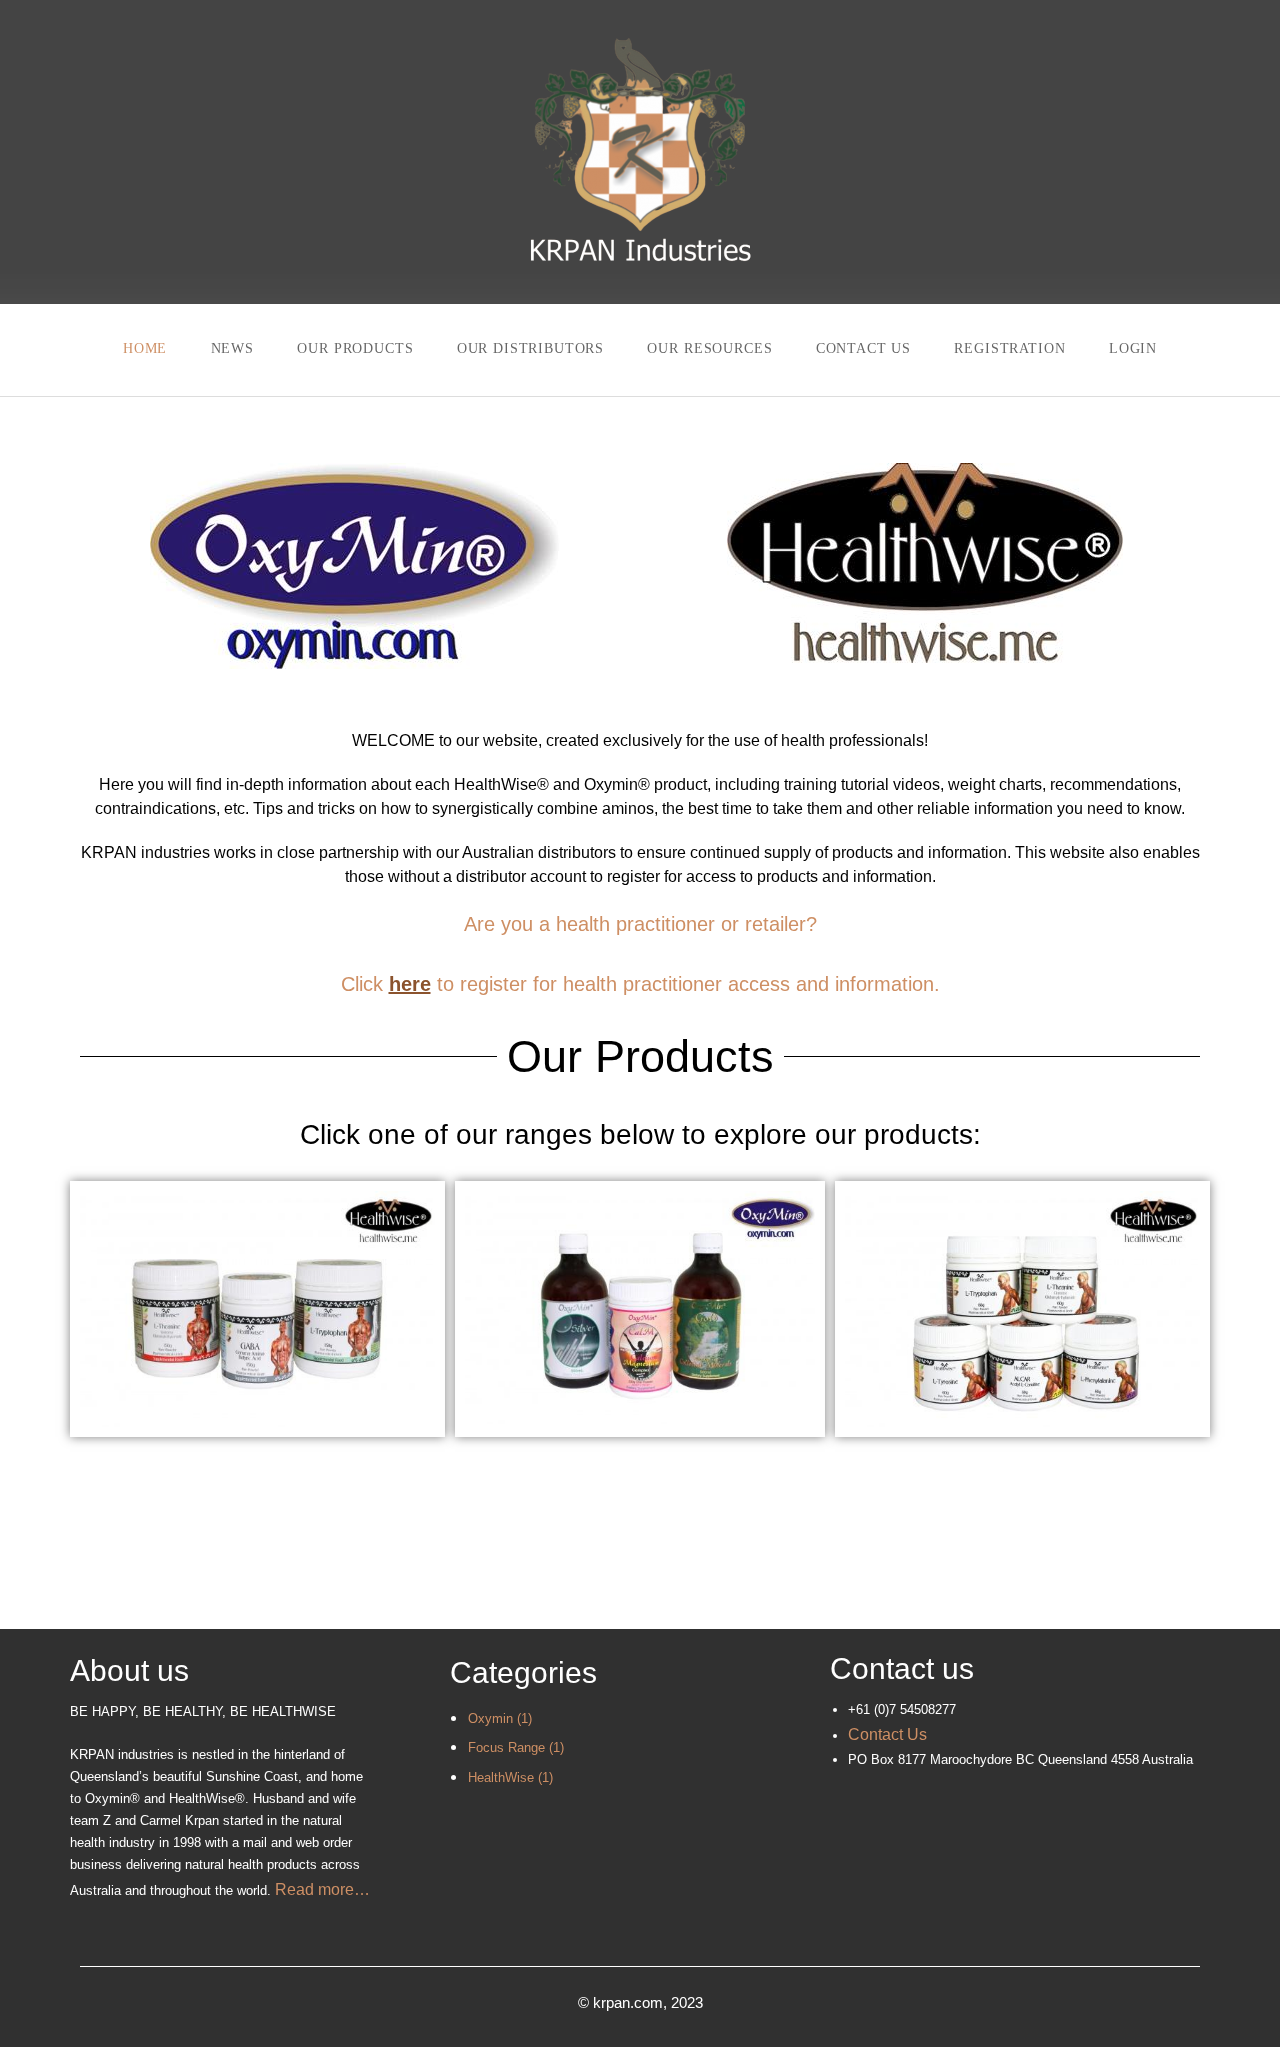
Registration (1009, 348)
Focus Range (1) (516, 1747)
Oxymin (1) (500, 1718)
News (232, 348)
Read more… (322, 1889)
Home (145, 348)
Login (1133, 348)
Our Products (355, 348)
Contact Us (863, 348)
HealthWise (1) (510, 1777)
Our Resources (709, 348)
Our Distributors (530, 348)
